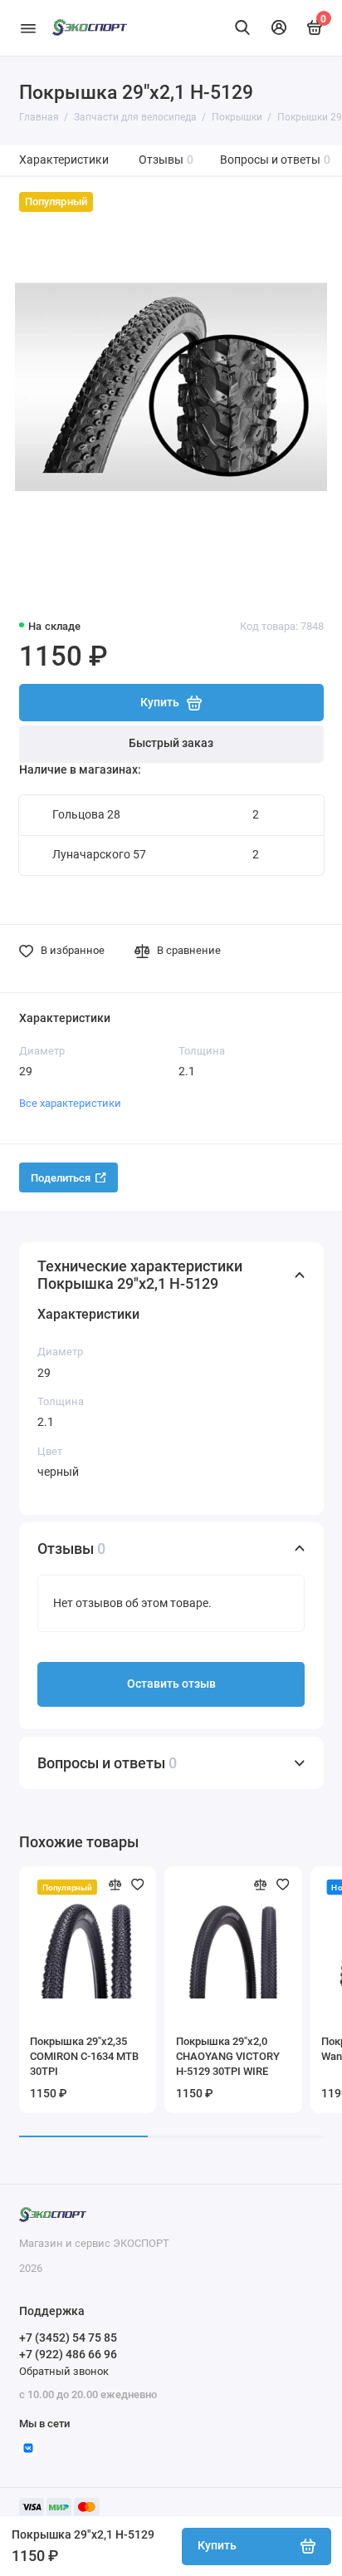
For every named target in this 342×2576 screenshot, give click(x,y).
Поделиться (61, 1178)
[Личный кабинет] (279, 27)
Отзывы (166, 160)
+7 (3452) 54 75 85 (68, 2338)
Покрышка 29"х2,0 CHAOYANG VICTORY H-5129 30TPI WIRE (228, 2056)
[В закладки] (138, 1885)
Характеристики (64, 160)
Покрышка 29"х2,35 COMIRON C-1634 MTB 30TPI (84, 2056)
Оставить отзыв (171, 1684)
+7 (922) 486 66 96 (68, 2354)
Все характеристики (70, 1103)
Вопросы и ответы (276, 160)
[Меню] (28, 28)
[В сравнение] (115, 1885)
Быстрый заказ (171, 743)
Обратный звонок (64, 2371)
